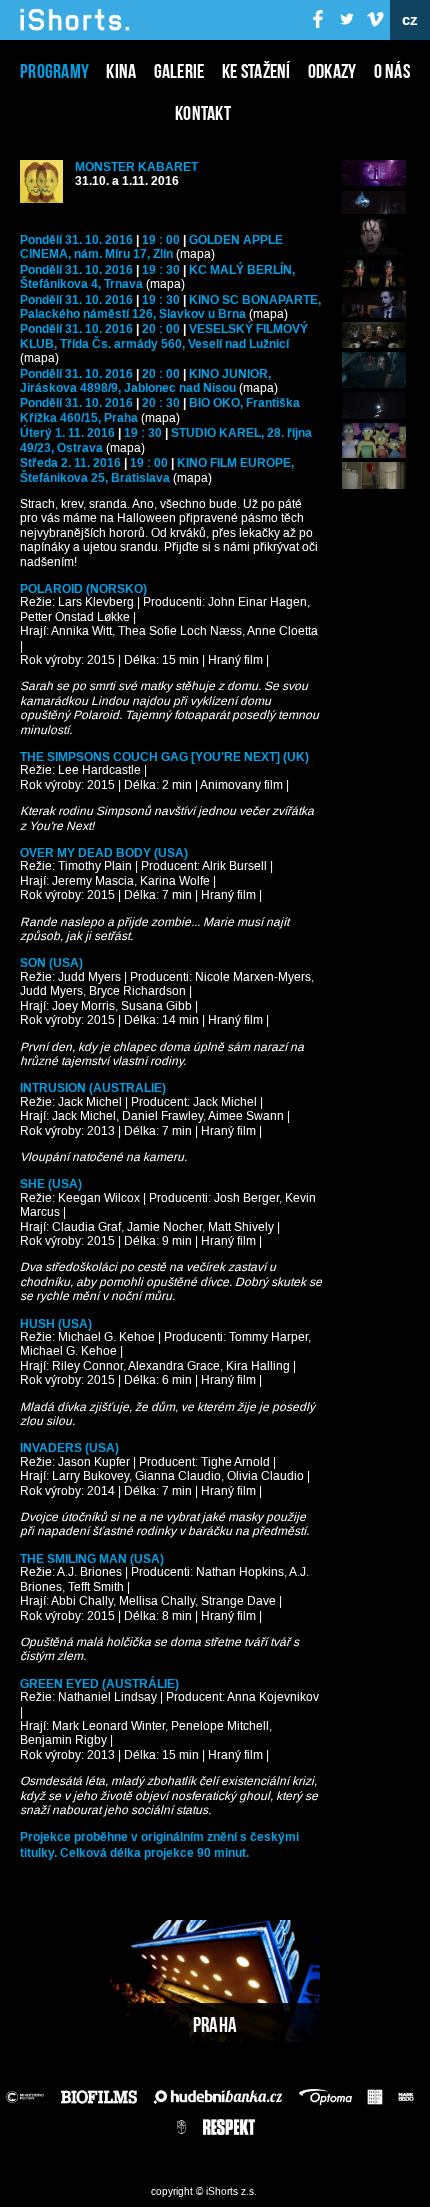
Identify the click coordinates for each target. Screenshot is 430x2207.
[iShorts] (75, 31)
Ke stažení (256, 71)
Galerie (179, 71)
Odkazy (332, 71)
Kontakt (203, 113)
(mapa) (195, 254)
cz (410, 20)
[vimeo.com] (375, 20)
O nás (392, 71)
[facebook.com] (319, 20)
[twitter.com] (347, 20)
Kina (121, 71)
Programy (54, 71)
